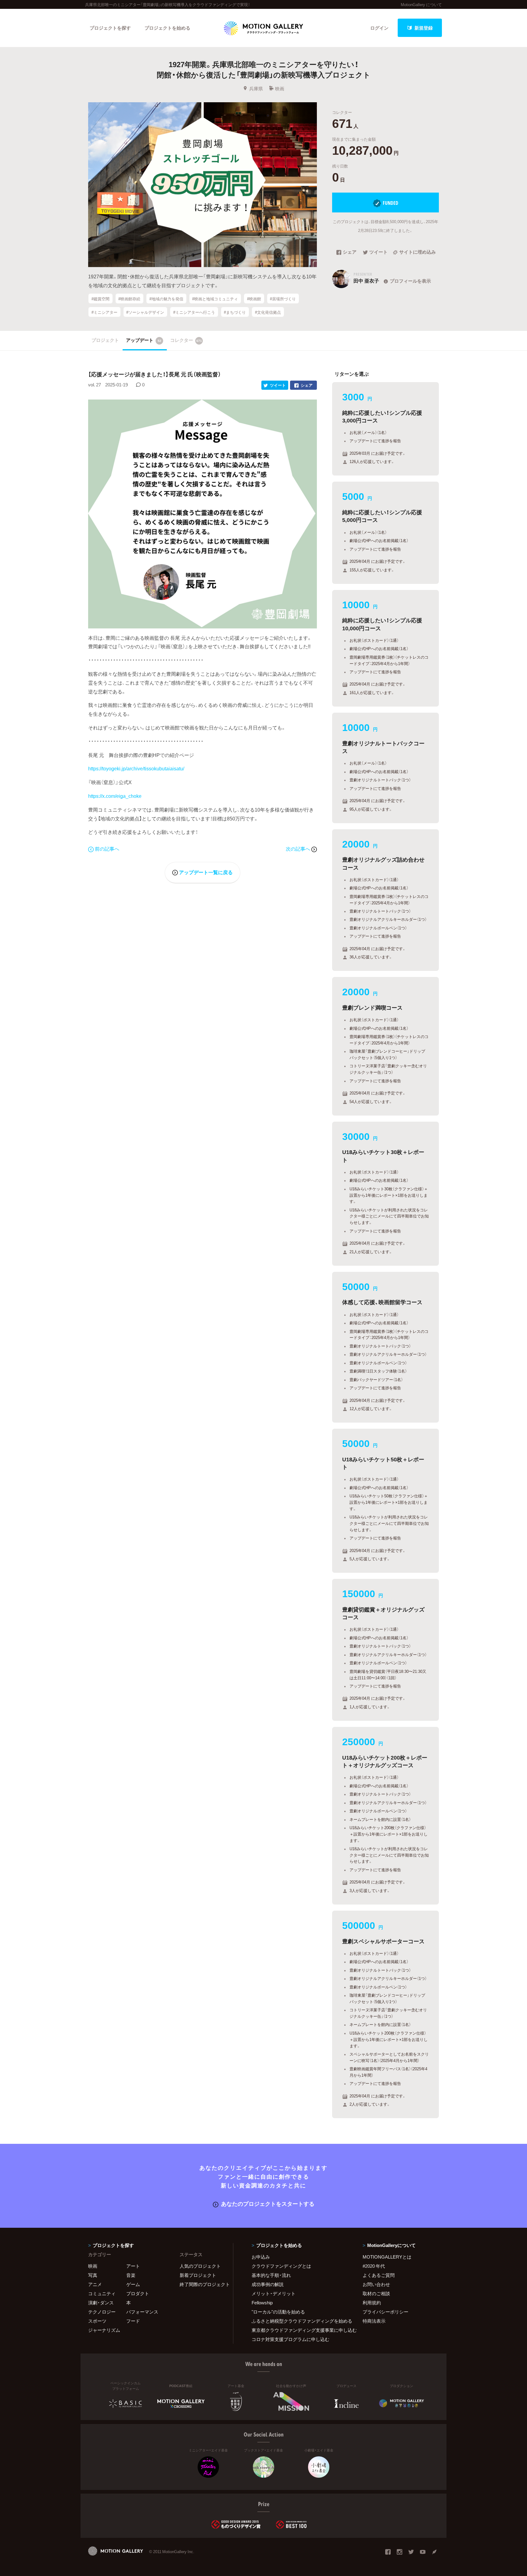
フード (133, 2321)
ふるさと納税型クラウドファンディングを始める (299, 2321)
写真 (93, 2275)
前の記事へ (107, 848)
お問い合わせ (376, 2284)
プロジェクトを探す (110, 28)
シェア (350, 252)
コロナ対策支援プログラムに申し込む (290, 2339)
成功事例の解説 (268, 2284)
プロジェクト (105, 340)
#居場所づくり (283, 298)
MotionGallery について (421, 4)
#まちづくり (235, 312)
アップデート (144, 340)
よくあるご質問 (379, 2275)
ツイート (378, 252)
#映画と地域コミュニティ (215, 298)
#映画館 (254, 298)
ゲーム (133, 2284)
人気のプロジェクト (200, 2266)
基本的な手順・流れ (271, 2275)
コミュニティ (102, 2293)
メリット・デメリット (274, 2293)
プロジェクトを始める (167, 28)
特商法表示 (374, 2321)
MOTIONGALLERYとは (387, 2257)
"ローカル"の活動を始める (278, 2312)
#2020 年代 (374, 2266)
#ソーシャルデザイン (145, 312)
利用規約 (372, 2303)
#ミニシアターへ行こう (194, 312)
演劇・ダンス (101, 2303)
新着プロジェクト (198, 2275)
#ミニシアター (104, 312)
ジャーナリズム (104, 2330)
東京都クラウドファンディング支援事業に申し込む (299, 2330)
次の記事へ (299, 848)
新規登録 (424, 28)
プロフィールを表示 (410, 281)
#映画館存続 (129, 298)
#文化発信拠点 (268, 312)
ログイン (379, 28)
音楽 (131, 2275)
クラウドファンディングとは (281, 2266)
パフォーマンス (142, 2312)
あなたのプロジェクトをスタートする (268, 2203)
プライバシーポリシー (385, 2312)
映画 (280, 89)
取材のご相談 (376, 2293)
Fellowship (262, 2303)
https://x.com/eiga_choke (115, 796)
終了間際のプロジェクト (203, 2284)
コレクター (186, 340)
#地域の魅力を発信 (166, 298)
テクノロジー (102, 2312)
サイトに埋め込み (418, 252)
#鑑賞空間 (100, 298)
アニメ (95, 2284)
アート (133, 2266)
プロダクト (138, 2293)
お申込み (261, 2257)
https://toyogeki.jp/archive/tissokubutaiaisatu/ (136, 768)
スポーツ (97, 2321)
